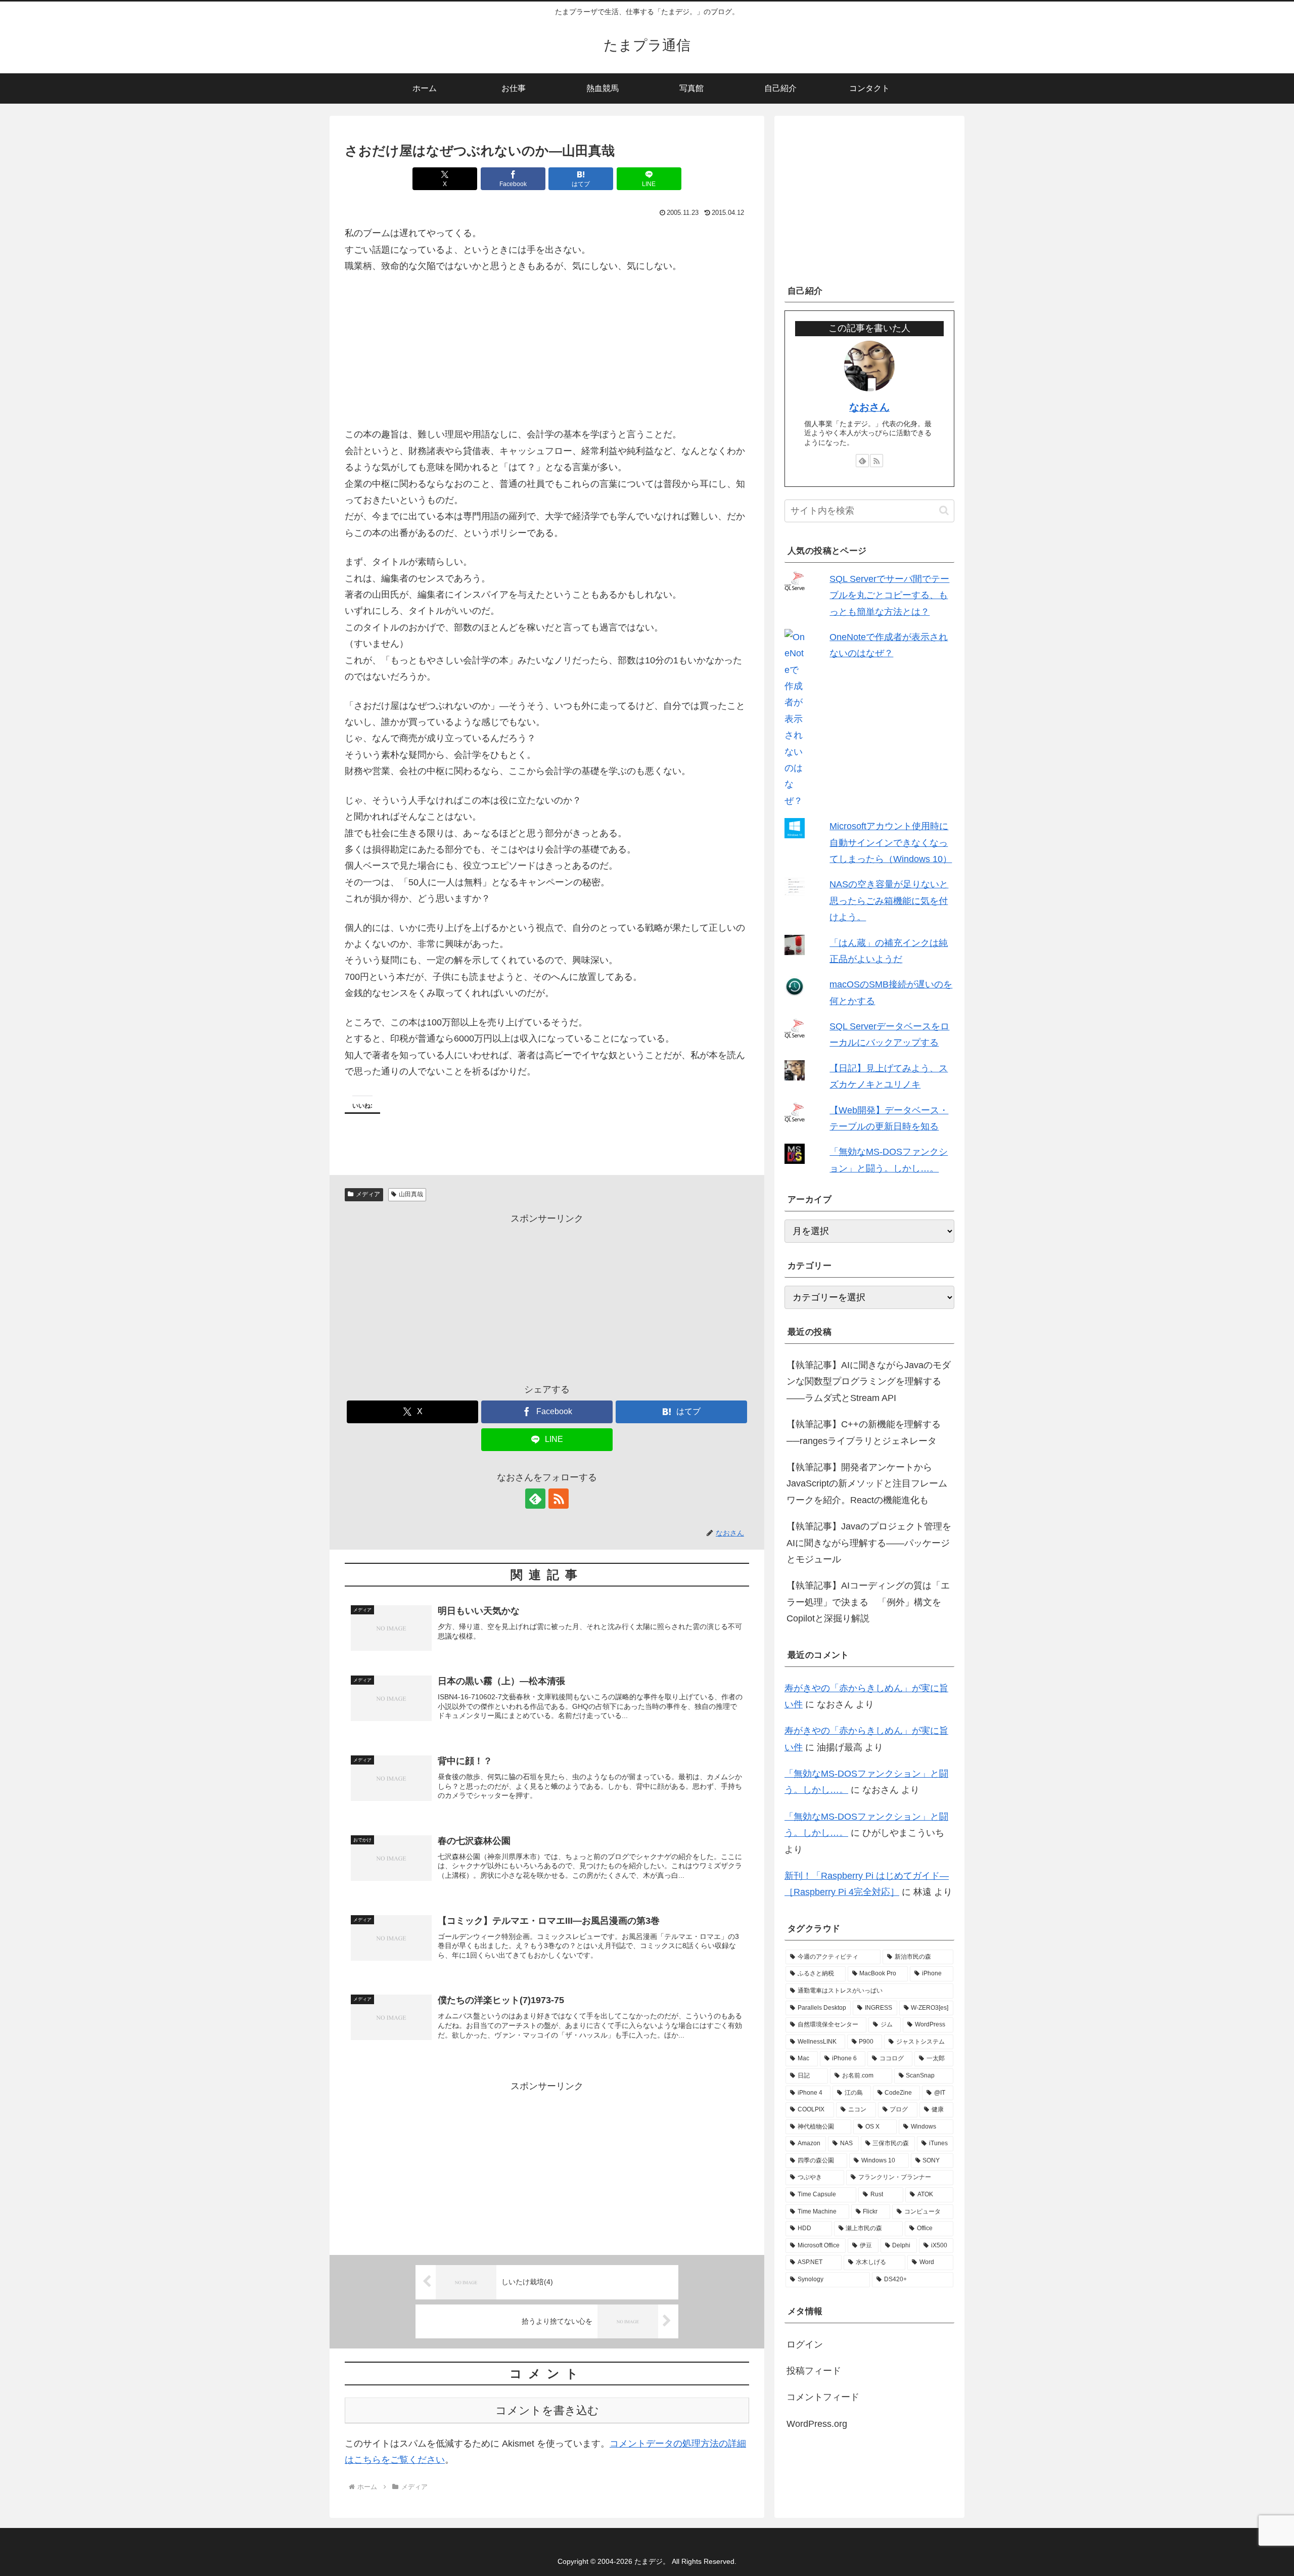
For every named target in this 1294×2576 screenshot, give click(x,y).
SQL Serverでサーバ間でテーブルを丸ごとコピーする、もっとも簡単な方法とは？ (889, 595)
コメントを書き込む (547, 2410)
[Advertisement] (547, 1298)
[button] (944, 510)
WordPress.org (817, 2424)
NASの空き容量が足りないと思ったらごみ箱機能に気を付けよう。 (889, 901)
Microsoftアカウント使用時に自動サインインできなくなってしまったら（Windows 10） (891, 843)
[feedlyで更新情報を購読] (535, 1499)
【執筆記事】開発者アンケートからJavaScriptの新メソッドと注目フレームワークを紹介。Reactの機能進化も (867, 1484)
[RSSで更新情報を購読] (559, 1499)
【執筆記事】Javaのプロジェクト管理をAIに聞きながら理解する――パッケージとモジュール (869, 1543)
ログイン (805, 2344)
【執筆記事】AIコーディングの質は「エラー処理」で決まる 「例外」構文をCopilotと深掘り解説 (868, 1602)
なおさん (869, 407)
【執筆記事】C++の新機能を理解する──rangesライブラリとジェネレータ (864, 1432)
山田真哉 (411, 1194)
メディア (368, 1194)
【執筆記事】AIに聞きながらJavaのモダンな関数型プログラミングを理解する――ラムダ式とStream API (869, 1382)
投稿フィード (814, 2371)
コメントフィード (823, 2397)
